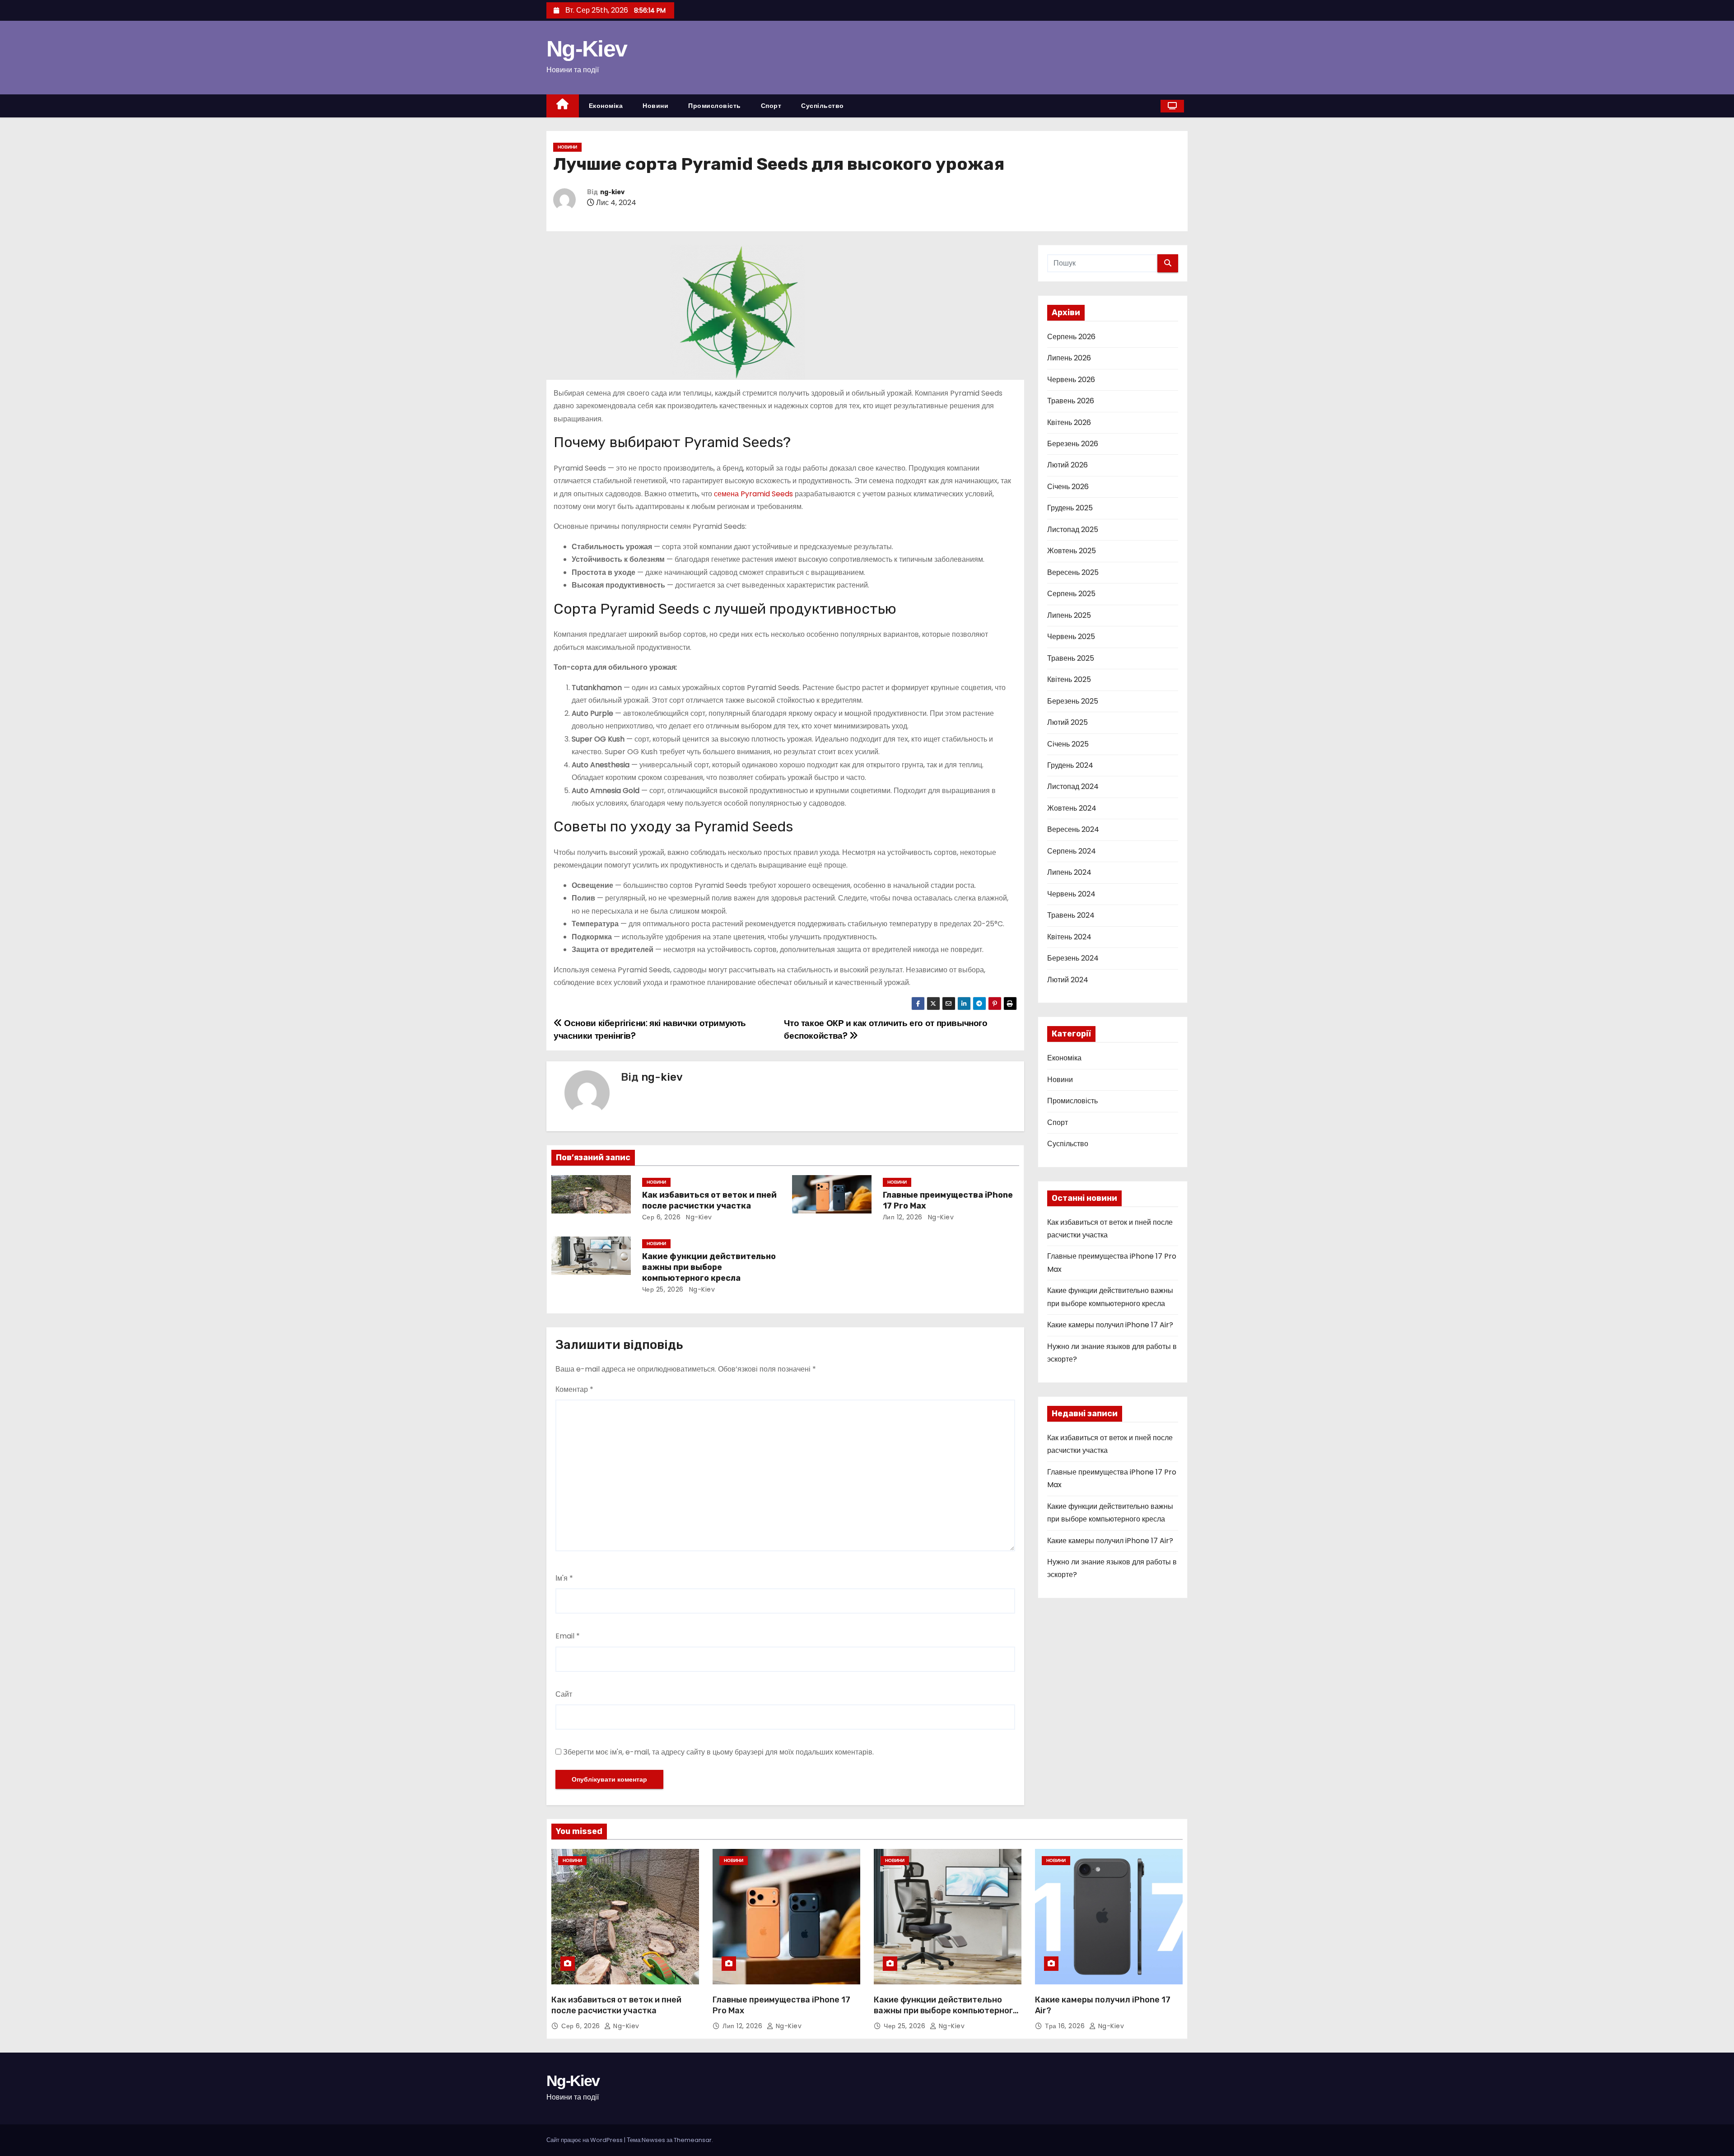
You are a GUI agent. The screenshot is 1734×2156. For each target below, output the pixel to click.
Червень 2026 (1071, 380)
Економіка (606, 106)
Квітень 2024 (1069, 937)
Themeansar (693, 2140)
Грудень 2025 (1070, 508)
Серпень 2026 (1071, 337)
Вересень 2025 (1073, 572)
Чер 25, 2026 (663, 1289)
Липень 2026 (1069, 358)
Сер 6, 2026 (662, 1217)
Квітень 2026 (1069, 422)
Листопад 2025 (1073, 530)
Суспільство (823, 106)
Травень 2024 (1071, 915)
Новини (655, 106)
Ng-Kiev (587, 49)
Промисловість (715, 106)
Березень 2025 (1073, 701)
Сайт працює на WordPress (585, 2140)
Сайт (564, 1694)
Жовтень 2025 (1072, 551)
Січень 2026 (1068, 487)
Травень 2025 (1071, 658)
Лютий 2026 (1067, 465)
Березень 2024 (1073, 958)
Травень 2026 (1071, 401)
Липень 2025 (1069, 615)
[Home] (563, 106)
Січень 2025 (1068, 744)
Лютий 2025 (1067, 722)
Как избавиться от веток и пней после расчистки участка (709, 1200)
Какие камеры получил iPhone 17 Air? (1110, 1325)
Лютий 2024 (1068, 980)
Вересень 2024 (1073, 829)
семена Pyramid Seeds (753, 494)
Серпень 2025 (1071, 594)
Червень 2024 (1071, 894)
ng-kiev (612, 192)
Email (568, 1636)
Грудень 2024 (1070, 765)
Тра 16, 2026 (1065, 2026)
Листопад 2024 (1073, 786)
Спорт (771, 106)
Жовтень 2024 (1072, 808)
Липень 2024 (1069, 872)
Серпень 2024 (1072, 851)
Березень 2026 (1073, 444)
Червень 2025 (1071, 637)
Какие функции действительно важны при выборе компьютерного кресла (709, 1267)
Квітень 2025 (1069, 679)
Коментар (574, 1389)
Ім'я (564, 1578)
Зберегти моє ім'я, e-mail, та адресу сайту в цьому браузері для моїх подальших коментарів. (718, 1752)
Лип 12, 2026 (903, 1217)
